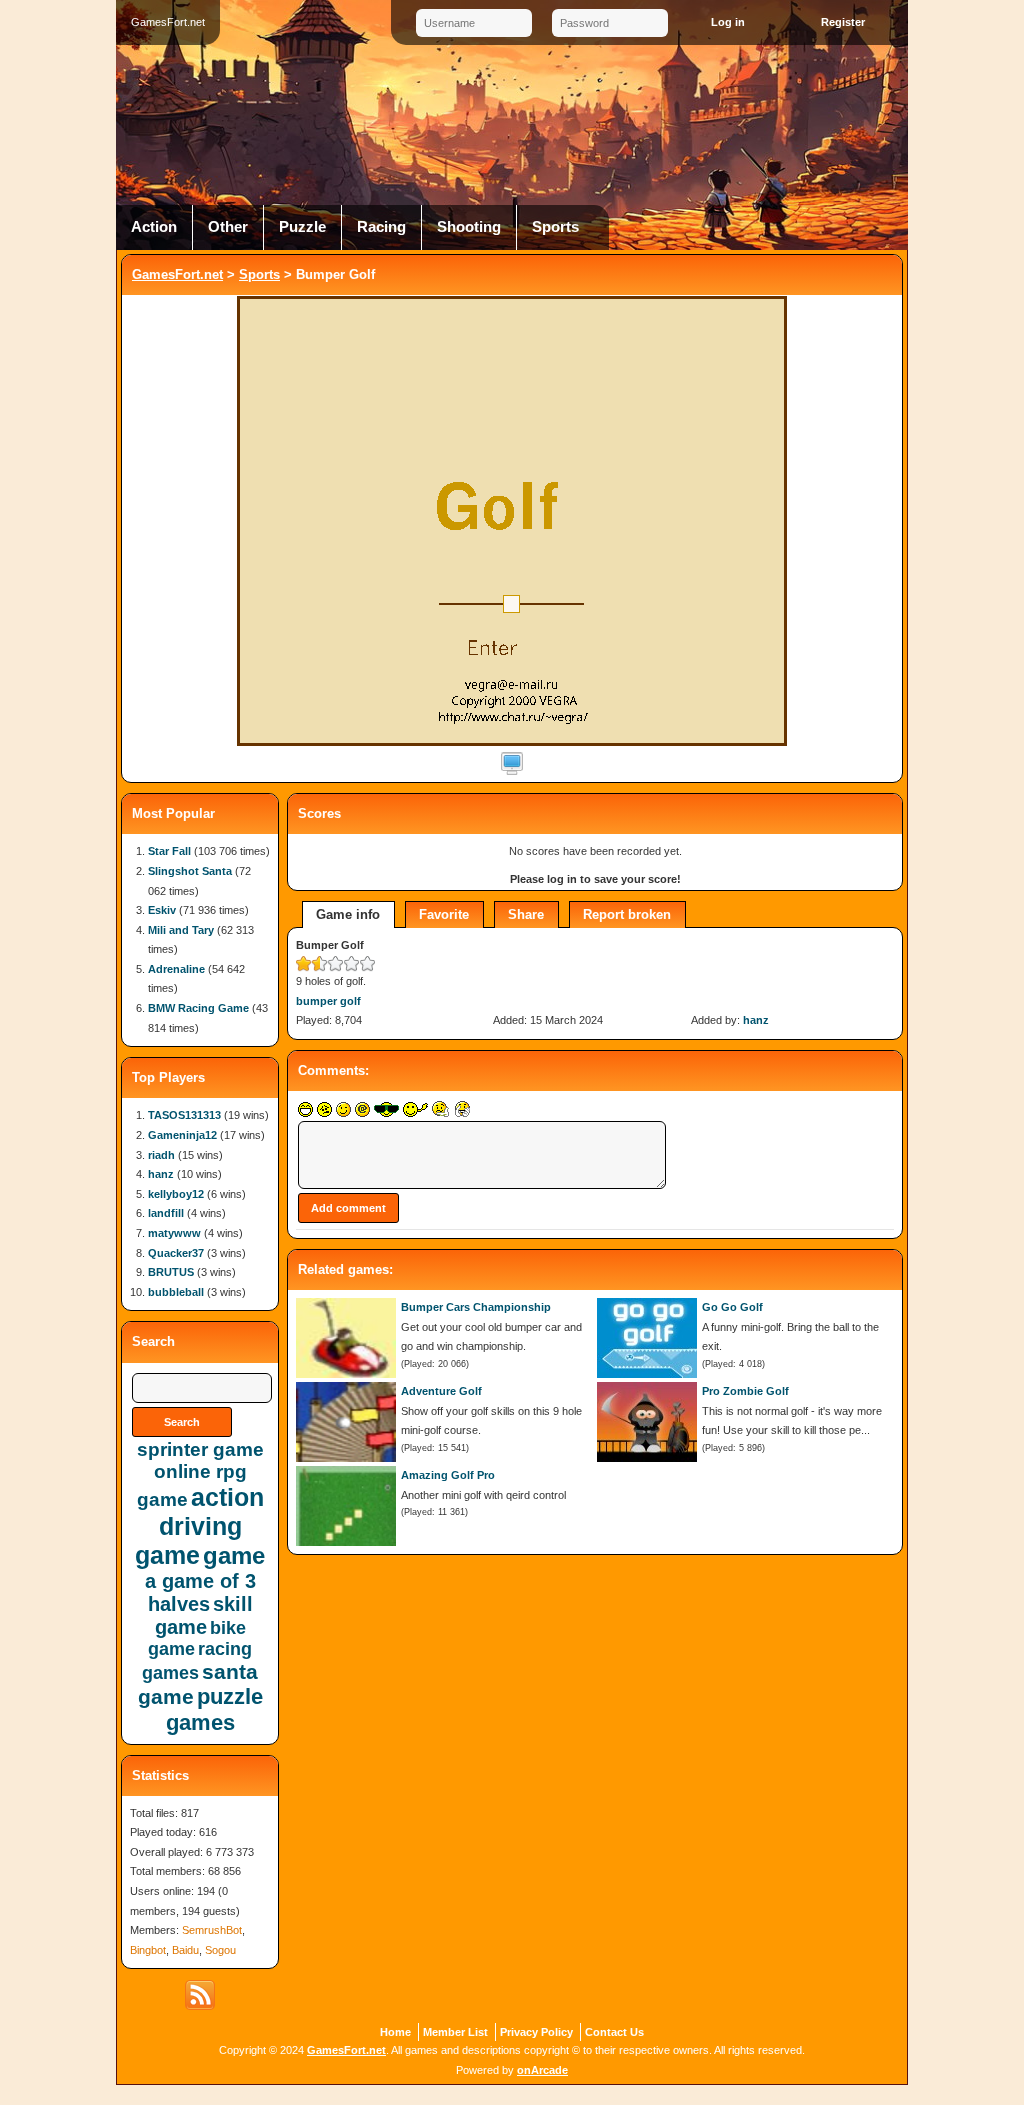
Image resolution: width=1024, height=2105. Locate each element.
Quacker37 (176, 1253)
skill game (204, 1615)
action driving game (199, 1526)
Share (526, 914)
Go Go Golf (732, 1307)
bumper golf (328, 1001)
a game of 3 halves (200, 1592)
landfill (166, 1213)
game (234, 1555)
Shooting (469, 227)
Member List (455, 2032)
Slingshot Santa (190, 871)
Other (228, 227)
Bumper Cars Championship (476, 1307)
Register (843, 22)
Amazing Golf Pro (448, 1475)
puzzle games (214, 1709)
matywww (174, 1233)
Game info (348, 914)
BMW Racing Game (198, 1008)
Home (395, 2032)
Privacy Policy (536, 2032)
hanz (756, 1020)
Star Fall (169, 851)
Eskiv (162, 910)
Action (154, 227)
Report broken (627, 914)
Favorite (444, 914)
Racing (381, 227)
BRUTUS (171, 1272)
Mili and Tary (181, 930)
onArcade (542, 2070)
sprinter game (200, 1449)
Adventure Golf (441, 1391)
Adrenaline (176, 969)
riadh (161, 1155)
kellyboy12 (176, 1194)
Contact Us (614, 2032)
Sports (555, 227)
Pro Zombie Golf (745, 1391)
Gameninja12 (182, 1135)
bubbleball (176, 1292)
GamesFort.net (177, 274)
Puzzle (302, 227)
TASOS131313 (184, 1115)
